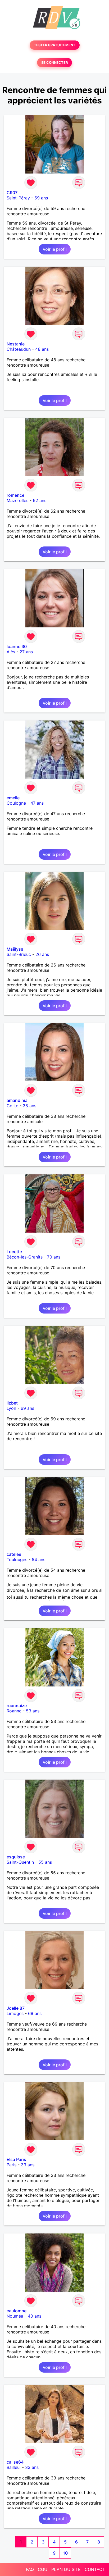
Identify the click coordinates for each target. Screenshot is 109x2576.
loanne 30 (17, 646)
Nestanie (16, 344)
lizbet (12, 1403)
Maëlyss (15, 949)
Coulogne (16, 803)
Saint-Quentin (20, 1862)
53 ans (33, 1711)
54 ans (38, 1560)
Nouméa (15, 2316)
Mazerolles (17, 500)
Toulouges (17, 1560)
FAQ (30, 2569)
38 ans (29, 1106)
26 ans (42, 954)
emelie (13, 798)
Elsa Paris (16, 2159)
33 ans (28, 2165)
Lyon (11, 1408)
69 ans (27, 1408)
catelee (14, 1554)
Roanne (14, 1711)
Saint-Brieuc (19, 954)
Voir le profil (55, 249)
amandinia (17, 1100)
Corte (12, 1106)
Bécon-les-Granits (25, 1257)
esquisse (16, 1857)
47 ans (37, 803)
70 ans (54, 1257)
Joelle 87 (16, 2008)
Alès (11, 652)
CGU (43, 2569)
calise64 (15, 2462)
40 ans (35, 2316)
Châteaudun (19, 349)
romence (15, 495)
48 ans (42, 349)
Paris (12, 2165)
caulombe (17, 2311)
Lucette (14, 1252)
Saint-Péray (18, 198)
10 (65, 2553)
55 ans (45, 1862)
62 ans (40, 500)
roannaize (17, 1706)
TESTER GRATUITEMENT (55, 45)
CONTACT (95, 2569)
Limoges (15, 2013)
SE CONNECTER (54, 63)
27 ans (26, 652)
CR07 (12, 193)
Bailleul (14, 2467)
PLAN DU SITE (66, 2569)
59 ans (41, 198)
